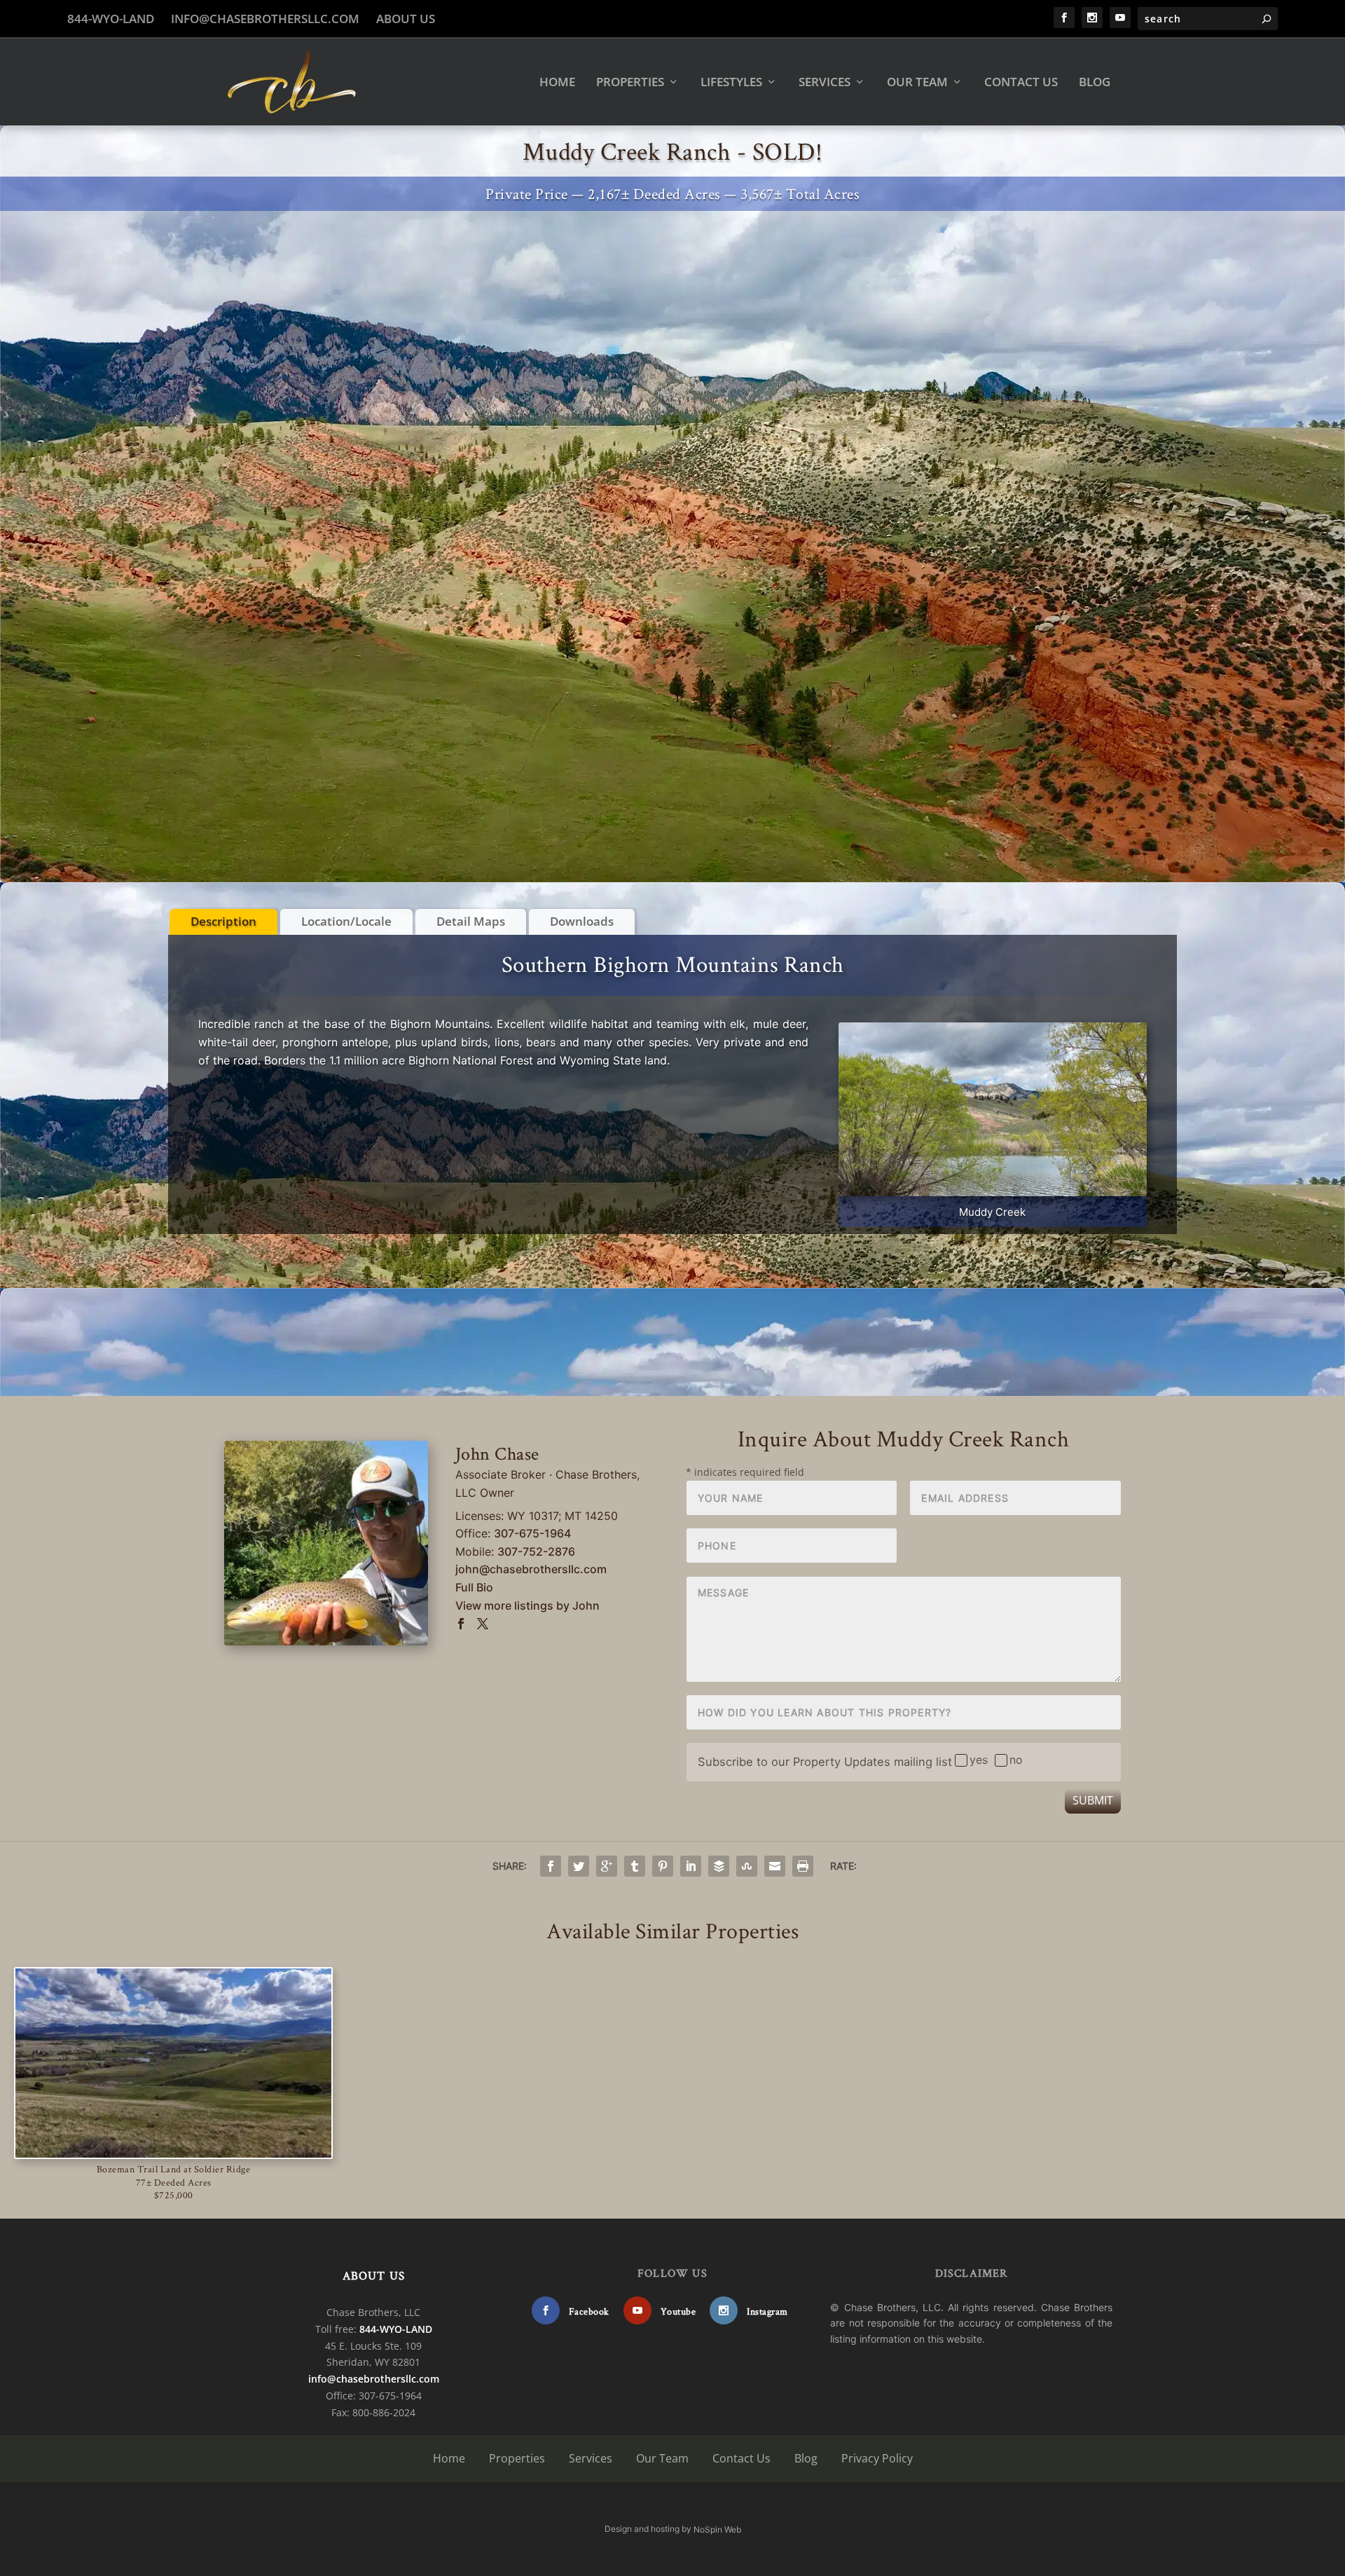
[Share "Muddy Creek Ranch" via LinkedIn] (691, 1866)
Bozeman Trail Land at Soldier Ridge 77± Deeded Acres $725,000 (174, 2181)
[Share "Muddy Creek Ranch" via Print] (803, 1866)
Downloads (582, 921)
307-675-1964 (532, 1533)
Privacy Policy (877, 2458)
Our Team (917, 83)
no (1016, 1760)
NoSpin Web (717, 2529)
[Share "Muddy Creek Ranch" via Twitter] (579, 1866)
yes (979, 1760)
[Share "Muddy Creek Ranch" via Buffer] (719, 1866)
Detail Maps (471, 921)
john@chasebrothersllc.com (531, 1569)
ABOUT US (374, 2275)
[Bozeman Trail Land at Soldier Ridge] (173, 2063)
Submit (1093, 1800)
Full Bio (474, 1587)
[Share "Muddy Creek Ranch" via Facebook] (551, 1866)
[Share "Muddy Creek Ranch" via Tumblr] (635, 1866)
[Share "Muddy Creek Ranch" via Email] (775, 1866)
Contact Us (1021, 83)
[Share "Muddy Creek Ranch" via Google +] (607, 1866)
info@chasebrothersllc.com (265, 19)
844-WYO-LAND (111, 19)
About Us (406, 19)
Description (223, 921)
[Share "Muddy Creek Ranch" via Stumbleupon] (747, 1866)
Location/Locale (346, 921)
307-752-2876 (536, 1551)
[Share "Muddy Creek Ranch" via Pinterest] (663, 1866)
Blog (1095, 83)
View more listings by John (527, 1605)
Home (557, 83)
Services (825, 83)
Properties (630, 83)
